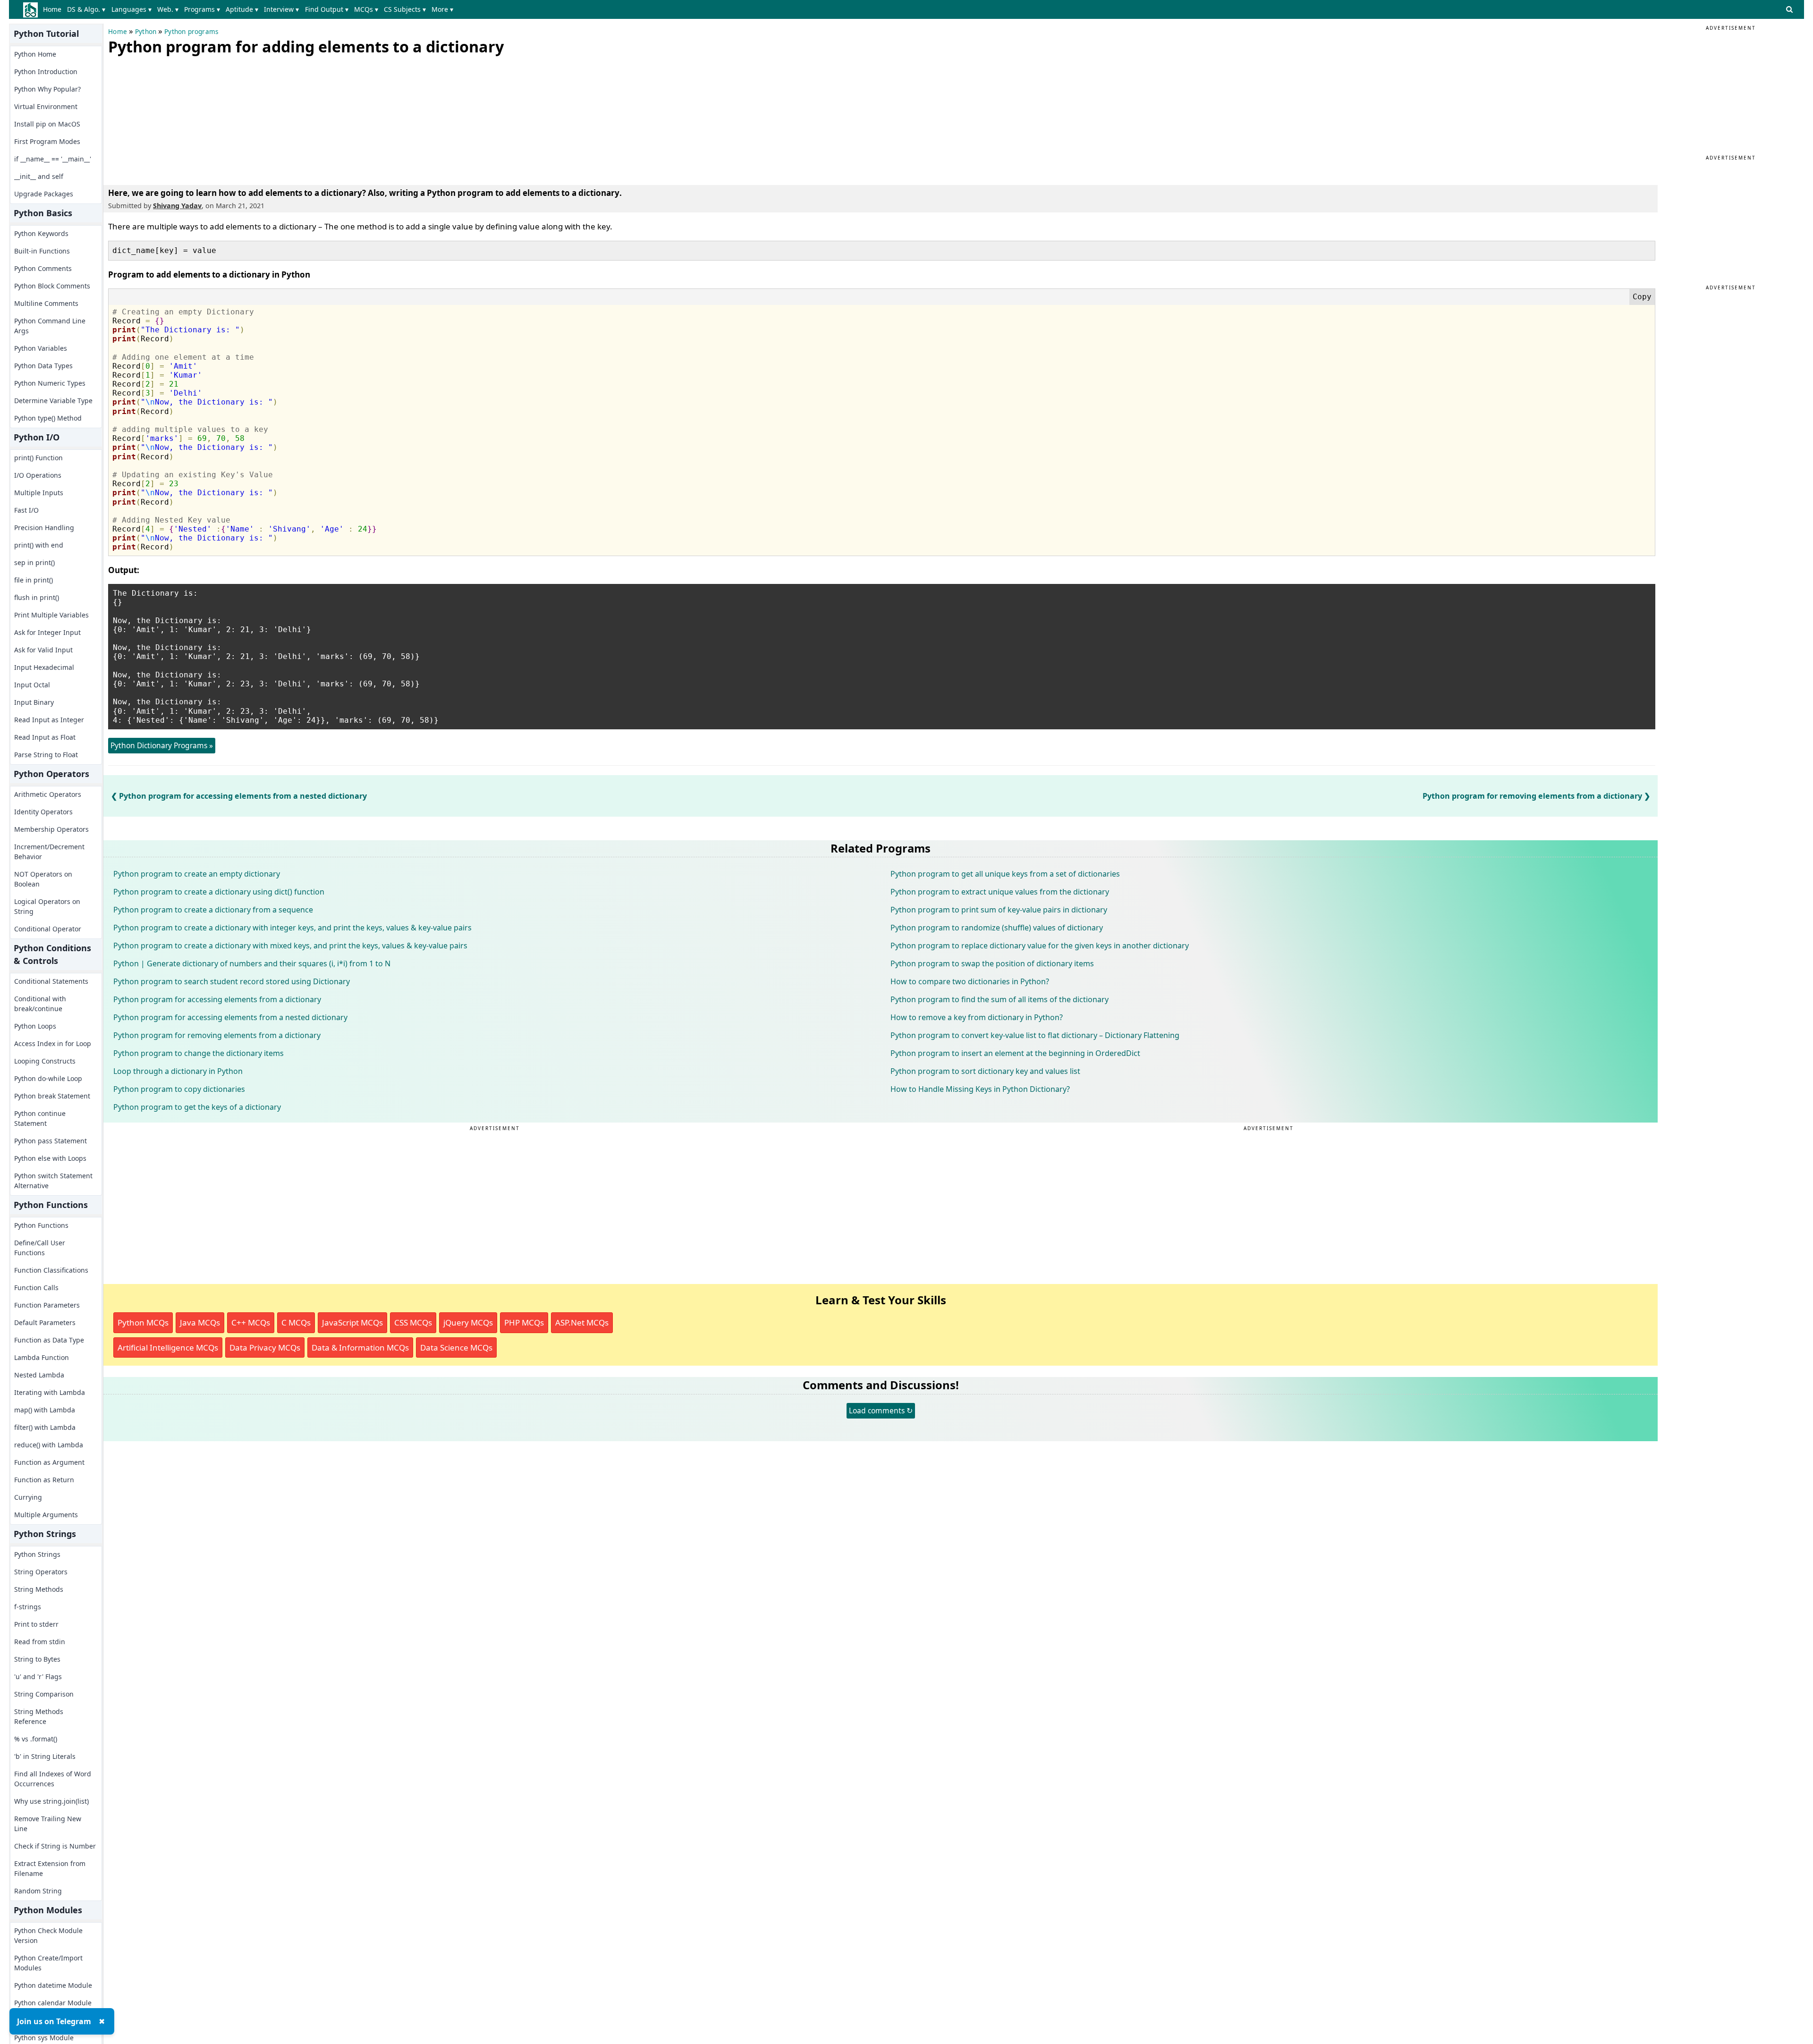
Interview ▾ (281, 9)
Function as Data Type (49, 1340)
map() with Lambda (45, 1410)
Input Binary (34, 702)
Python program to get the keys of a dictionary (197, 1107)
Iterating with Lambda (50, 1392)
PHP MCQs (524, 1322)
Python (146, 32)
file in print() (34, 580)
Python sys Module (44, 2038)
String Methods (39, 1589)
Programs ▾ (202, 9)
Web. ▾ (168, 9)
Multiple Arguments (46, 1515)
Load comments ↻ (881, 1411)
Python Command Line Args (50, 326)
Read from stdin (40, 1642)
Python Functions (41, 1225)
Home (52, 9)
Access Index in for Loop (53, 1043)
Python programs (191, 32)
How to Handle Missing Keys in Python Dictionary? (980, 1089)
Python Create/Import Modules (48, 1963)
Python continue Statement (40, 1118)
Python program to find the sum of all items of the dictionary (1000, 999)
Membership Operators (51, 829)
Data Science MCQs (456, 1347)
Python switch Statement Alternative (53, 1181)
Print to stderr (36, 1624)
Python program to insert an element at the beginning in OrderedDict (1015, 1053)
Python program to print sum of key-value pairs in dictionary (999, 910)
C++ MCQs (251, 1322)
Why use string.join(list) (51, 1801)
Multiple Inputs (39, 493)
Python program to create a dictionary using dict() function (219, 892)
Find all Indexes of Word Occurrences (53, 1779)
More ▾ (442, 9)
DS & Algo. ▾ (86, 9)
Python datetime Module (53, 1985)
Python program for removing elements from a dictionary (1532, 796)
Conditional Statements (51, 981)
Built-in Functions (42, 251)
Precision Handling (44, 528)
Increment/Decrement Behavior (49, 852)
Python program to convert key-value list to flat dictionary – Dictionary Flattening (1035, 1035)
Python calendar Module (53, 2003)
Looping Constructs (45, 1061)
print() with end (39, 545)
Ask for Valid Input (43, 650)
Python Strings (37, 1554)
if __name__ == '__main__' (53, 159)
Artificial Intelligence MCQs (168, 1347)
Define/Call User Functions (40, 1248)
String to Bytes (37, 1659)
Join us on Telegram (54, 2021)
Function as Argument (49, 1462)
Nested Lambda (39, 1375)
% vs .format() (36, 1739)
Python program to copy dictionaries (179, 1089)
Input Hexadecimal (44, 667)
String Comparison (44, 1694)
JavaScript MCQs (352, 1322)
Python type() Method (48, 418)
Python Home (35, 54)
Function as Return (44, 1480)
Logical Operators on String (47, 906)
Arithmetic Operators (48, 794)
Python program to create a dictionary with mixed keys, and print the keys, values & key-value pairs (290, 946)
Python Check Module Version (48, 1935)
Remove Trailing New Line (48, 1824)
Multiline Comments (46, 303)
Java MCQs (200, 1322)
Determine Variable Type (53, 401)
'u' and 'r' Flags (38, 1677)
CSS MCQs (413, 1322)
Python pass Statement (51, 1141)
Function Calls (36, 1288)
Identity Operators (43, 812)
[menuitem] (54, 9)
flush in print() (37, 597)
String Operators (41, 1572)
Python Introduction (46, 72)
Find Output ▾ (327, 9)
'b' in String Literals (45, 1756)
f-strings (28, 1607)
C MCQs (296, 1322)
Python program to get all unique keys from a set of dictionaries (1005, 874)
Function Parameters (47, 1305)
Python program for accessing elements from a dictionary (217, 999)
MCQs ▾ (366, 9)
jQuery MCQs (468, 1322)
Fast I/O (26, 510)
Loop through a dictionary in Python (178, 1071)
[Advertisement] (179, 118)
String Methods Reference (39, 1716)
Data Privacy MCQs (265, 1347)
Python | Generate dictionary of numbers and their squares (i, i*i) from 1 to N (252, 963)
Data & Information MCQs (360, 1347)
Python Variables (41, 348)
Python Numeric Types (50, 383)
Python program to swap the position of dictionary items (992, 963)
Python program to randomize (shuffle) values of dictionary (997, 928)
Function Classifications (51, 1270)
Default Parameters (45, 1322)
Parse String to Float (46, 755)
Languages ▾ (131, 9)
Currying (28, 1497)
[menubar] (250, 9)
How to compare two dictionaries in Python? (970, 981)
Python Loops (35, 1026)
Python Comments (43, 268)
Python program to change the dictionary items (199, 1053)
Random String (38, 1891)
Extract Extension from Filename (50, 1868)
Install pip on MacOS (47, 124)
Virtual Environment (46, 106)
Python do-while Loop (48, 1078)
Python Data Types (43, 366)
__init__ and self (39, 176)
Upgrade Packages (44, 194)
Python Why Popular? (47, 89)
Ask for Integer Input (47, 632)
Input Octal (32, 685)
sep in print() (34, 562)
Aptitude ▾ (242, 9)
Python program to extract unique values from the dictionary (1000, 892)
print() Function (38, 458)
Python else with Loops (50, 1158)
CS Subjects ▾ (405, 9)
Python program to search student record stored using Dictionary (232, 981)
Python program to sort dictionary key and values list (985, 1071)
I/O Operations (38, 475)
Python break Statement (52, 1096)
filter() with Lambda (45, 1427)
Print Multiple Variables (51, 615)
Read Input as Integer (49, 720)
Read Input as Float (45, 737)
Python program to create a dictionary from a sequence (213, 910)
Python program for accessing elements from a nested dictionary (243, 796)
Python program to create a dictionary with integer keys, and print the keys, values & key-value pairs (292, 928)
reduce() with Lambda (49, 1445)
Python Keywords (41, 233)
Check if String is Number (55, 1846)
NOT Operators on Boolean (43, 879)
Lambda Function (42, 1357)
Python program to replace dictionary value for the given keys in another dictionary (1040, 946)
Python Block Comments (52, 286)
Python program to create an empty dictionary (197, 874)
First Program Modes (47, 141)
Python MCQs (143, 1322)
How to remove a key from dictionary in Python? (977, 1017)
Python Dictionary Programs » (162, 745)
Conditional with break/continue (40, 1004)
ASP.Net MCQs (582, 1322)
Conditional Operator (48, 929)
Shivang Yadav (177, 206)
